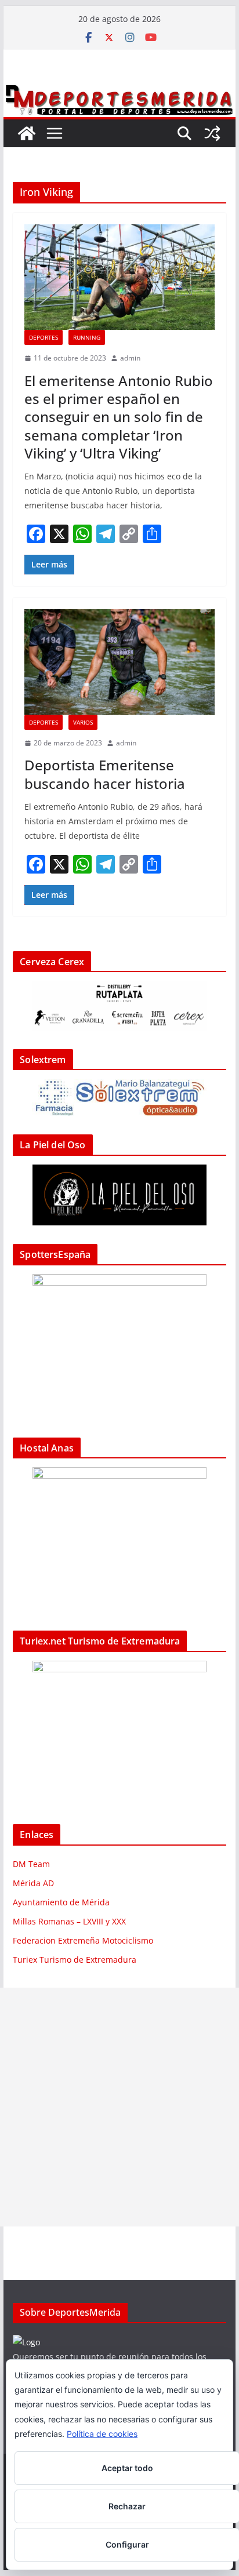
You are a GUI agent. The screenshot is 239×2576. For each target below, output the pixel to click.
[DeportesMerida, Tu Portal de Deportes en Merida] (119, 91)
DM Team (31, 1864)
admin (130, 358)
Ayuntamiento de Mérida (61, 1902)
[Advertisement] (119, 2107)
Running (87, 337)
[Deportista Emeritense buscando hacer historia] (119, 662)
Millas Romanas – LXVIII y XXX (69, 1921)
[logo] (26, 2342)
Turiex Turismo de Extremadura (75, 1960)
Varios (83, 722)
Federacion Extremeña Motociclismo (83, 1940)
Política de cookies (102, 2434)
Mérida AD (33, 1883)
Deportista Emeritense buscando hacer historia (105, 774)
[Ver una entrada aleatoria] (212, 133)
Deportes (44, 337)
